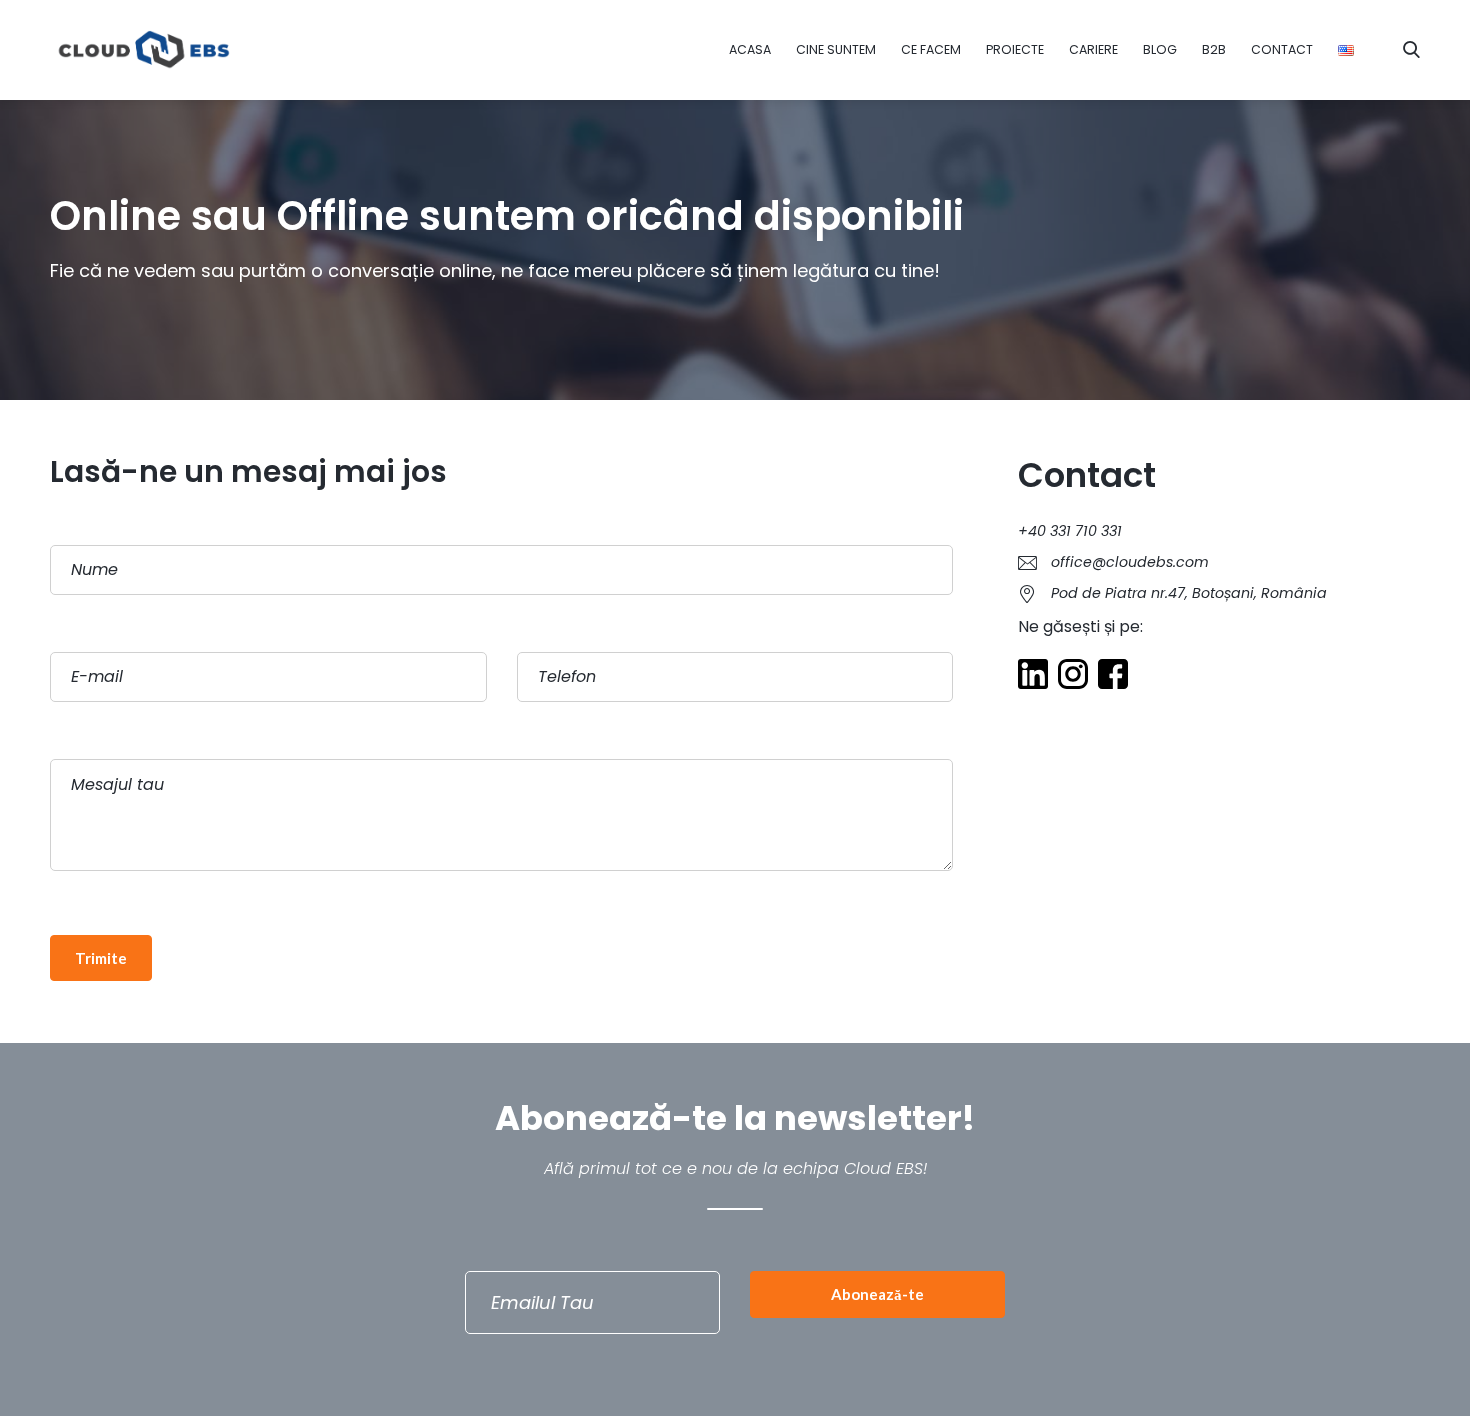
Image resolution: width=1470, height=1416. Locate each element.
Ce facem (931, 49)
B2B (1214, 49)
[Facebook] (1113, 677)
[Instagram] (1073, 677)
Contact (1282, 49)
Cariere (1093, 49)
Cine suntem (836, 49)
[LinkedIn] (1033, 677)
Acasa (750, 49)
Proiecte (1015, 49)
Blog (1160, 49)
